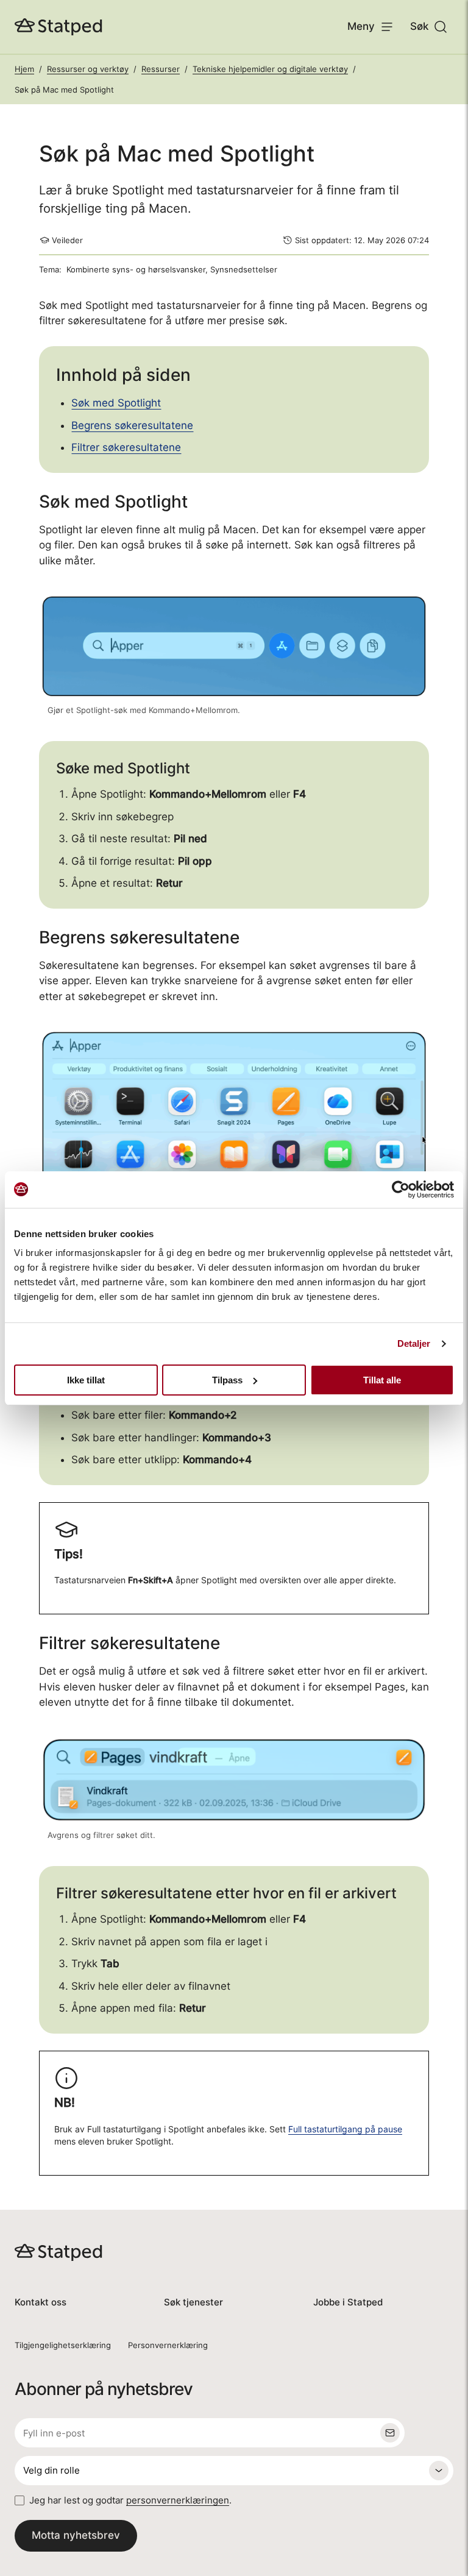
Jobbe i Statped (348, 2302)
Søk (419, 26)
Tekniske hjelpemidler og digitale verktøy (270, 69)
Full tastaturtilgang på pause (345, 2129)
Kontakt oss (41, 2302)
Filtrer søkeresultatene (126, 447)
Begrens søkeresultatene (132, 425)
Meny (361, 26)
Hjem (24, 69)
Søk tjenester (193, 2302)
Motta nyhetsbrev (76, 2535)
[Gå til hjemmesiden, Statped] (58, 27)
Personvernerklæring (168, 2345)
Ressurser (161, 69)
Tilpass (227, 1380)
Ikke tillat (86, 1380)
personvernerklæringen (178, 2500)
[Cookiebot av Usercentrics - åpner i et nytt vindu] (401, 1190)
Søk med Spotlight (116, 403)
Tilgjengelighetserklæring (63, 2345)
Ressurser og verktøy (88, 69)
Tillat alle (382, 1380)
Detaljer (414, 1343)
